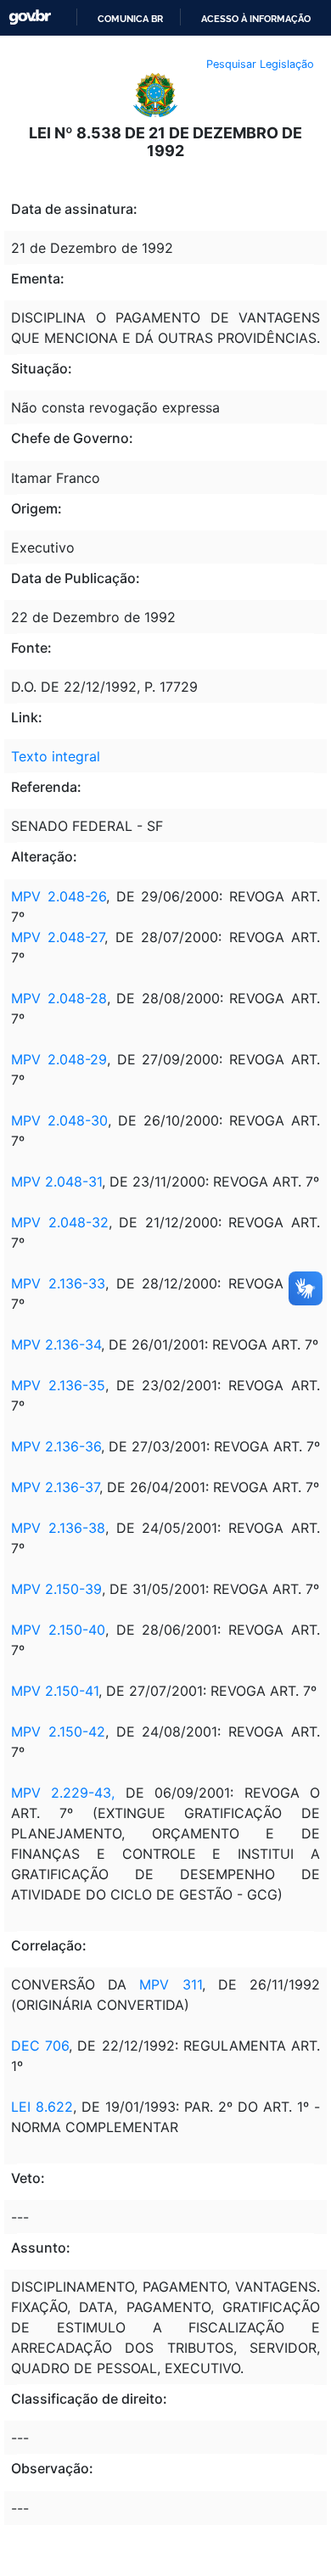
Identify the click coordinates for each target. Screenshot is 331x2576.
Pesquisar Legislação (260, 64)
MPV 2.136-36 (56, 1446)
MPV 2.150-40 (58, 1630)
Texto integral (56, 756)
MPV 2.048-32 (60, 1222)
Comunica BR (130, 19)
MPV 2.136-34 (56, 1344)
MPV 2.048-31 (56, 1181)
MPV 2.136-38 (58, 1528)
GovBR (30, 17)
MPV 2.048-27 (58, 937)
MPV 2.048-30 (59, 1120)
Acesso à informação (256, 19)
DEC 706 (40, 2046)
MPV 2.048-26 (59, 896)
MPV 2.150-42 (58, 1731)
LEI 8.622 (42, 2107)
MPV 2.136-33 (58, 1283)
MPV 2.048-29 (59, 1059)
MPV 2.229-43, (63, 1793)
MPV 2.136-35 (58, 1385)
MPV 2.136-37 (55, 1487)
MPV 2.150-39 (56, 1589)
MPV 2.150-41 (55, 1691)
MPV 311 (170, 1984)
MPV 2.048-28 (59, 998)
